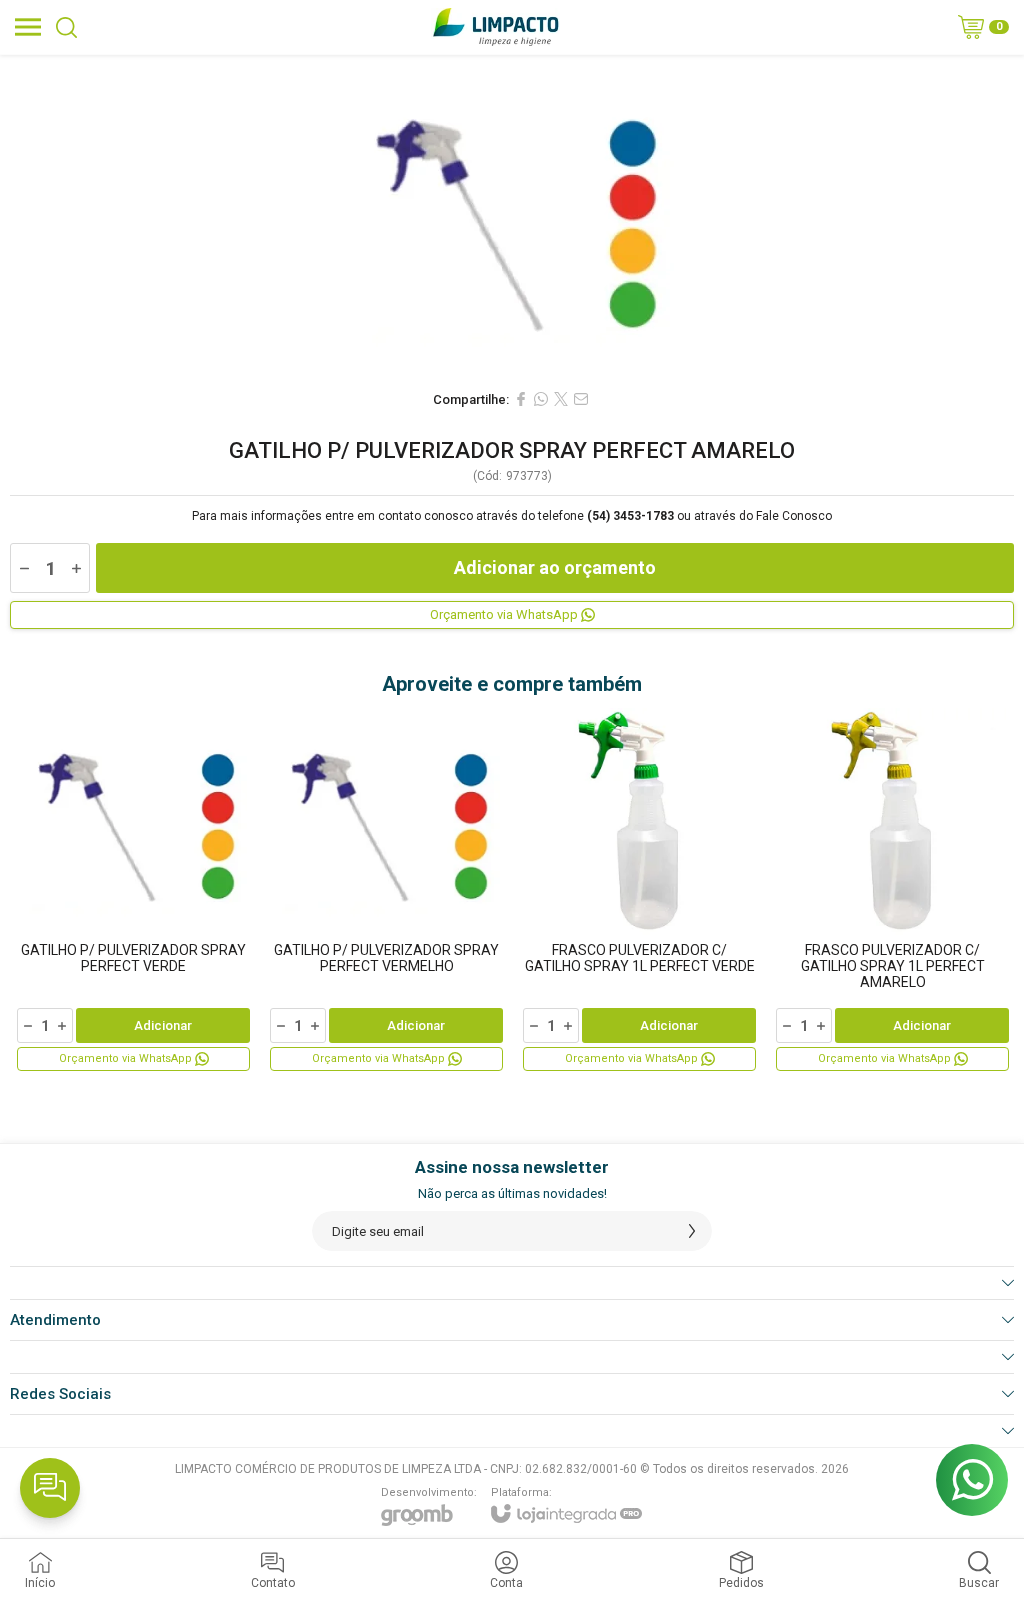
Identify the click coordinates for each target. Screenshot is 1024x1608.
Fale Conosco (794, 516)
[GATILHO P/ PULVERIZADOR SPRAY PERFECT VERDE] (133, 891)
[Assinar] (692, 1231)
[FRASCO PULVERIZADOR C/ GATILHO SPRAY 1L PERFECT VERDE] (639, 891)
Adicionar (163, 1025)
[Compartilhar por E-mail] (581, 399)
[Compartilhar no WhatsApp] (541, 399)
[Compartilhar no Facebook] (521, 399)
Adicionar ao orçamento (555, 567)
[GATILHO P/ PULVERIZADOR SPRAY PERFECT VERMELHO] (386, 891)
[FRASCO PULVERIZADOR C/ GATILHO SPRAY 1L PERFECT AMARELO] (892, 891)
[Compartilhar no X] (561, 399)
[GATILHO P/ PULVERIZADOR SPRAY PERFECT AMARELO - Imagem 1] (512, 217)
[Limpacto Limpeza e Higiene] (495, 27)
